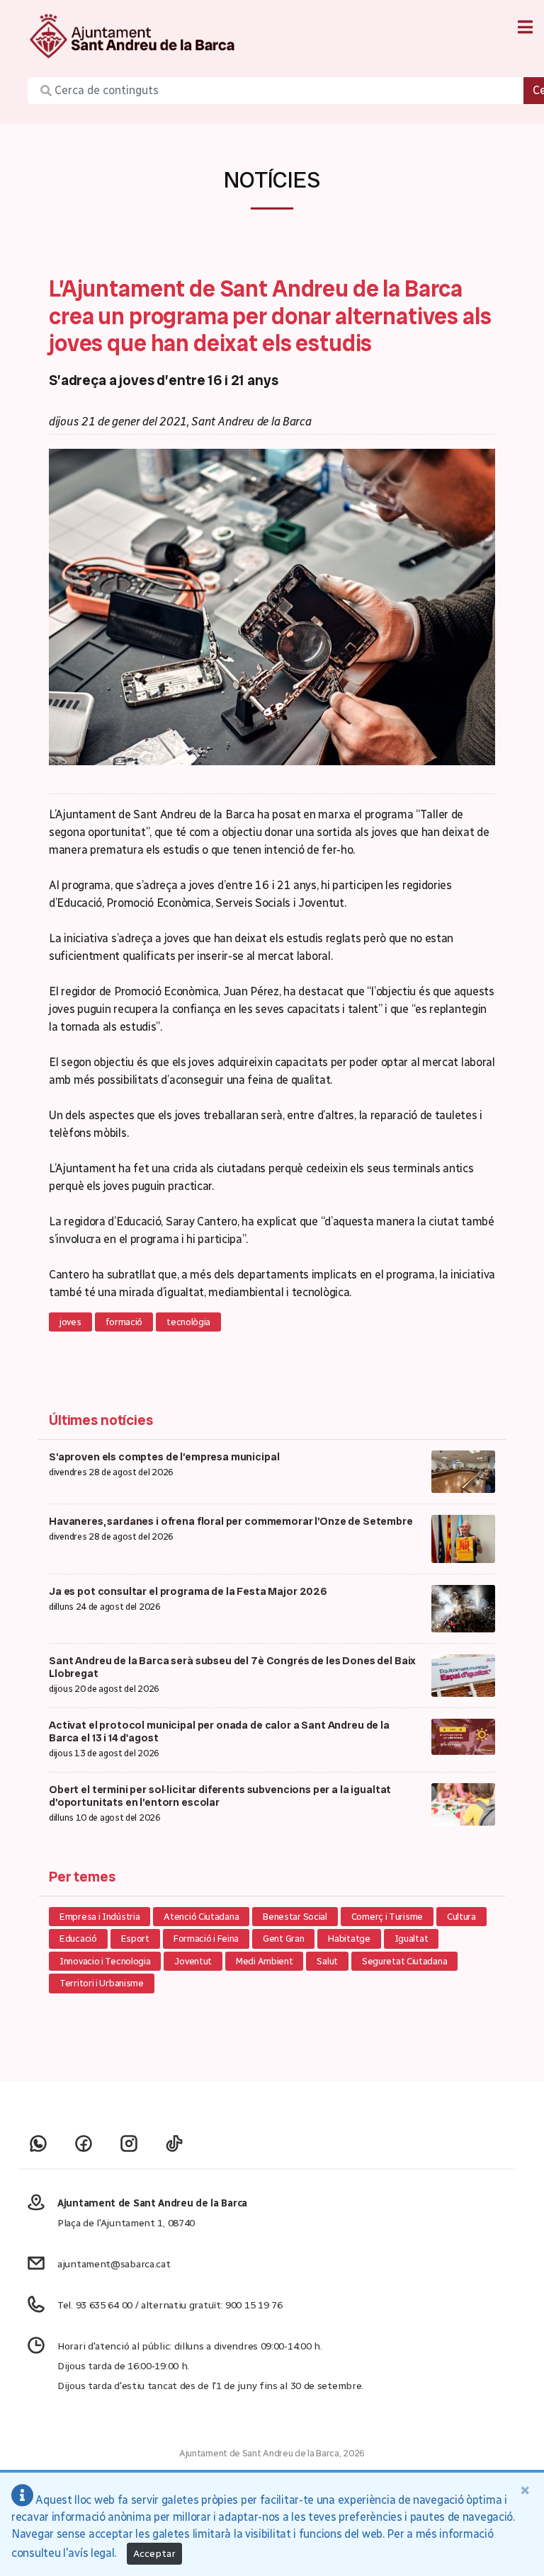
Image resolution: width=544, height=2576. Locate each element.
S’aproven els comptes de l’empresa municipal (164, 1457)
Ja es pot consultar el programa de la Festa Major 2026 (188, 1591)
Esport (135, 1939)
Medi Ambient (264, 1961)
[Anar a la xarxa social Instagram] (129, 2143)
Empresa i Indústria (100, 1917)
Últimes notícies (101, 1420)
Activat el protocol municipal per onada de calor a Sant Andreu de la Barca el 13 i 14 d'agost (219, 1731)
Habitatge (349, 1939)
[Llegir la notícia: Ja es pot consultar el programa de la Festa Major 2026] (463, 1607)
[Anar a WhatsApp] (38, 2143)
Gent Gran (283, 1939)
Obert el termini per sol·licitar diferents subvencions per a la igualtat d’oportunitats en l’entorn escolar (220, 1796)
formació (124, 1322)
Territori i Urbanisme (102, 1983)
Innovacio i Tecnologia (105, 1961)
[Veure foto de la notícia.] (272, 606)
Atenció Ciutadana (201, 1917)
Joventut (193, 1961)
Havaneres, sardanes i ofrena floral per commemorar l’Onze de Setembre (231, 1521)
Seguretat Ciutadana (404, 1961)
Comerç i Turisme (387, 1917)
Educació (78, 1939)
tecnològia (188, 1322)
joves (70, 1322)
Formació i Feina (206, 1939)
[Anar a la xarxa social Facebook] (84, 2143)
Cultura (461, 1917)
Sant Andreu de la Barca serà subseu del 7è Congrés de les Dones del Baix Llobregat (232, 1667)
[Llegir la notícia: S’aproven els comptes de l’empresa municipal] (463, 1471)
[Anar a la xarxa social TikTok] (174, 2143)
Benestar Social (295, 1917)
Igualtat (412, 1939)
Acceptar (154, 2554)
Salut (327, 1961)
